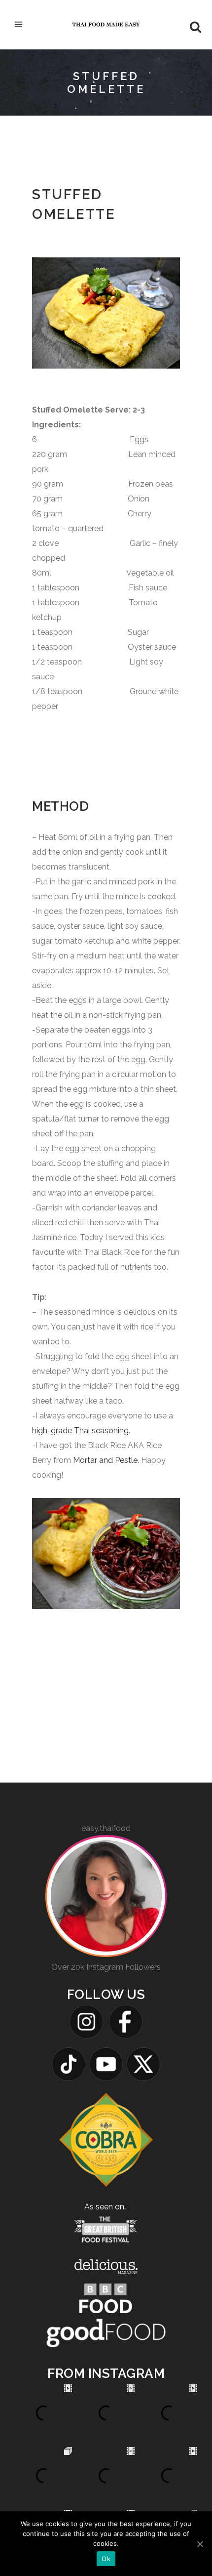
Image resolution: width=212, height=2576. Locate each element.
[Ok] (200, 2544)
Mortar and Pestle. (106, 1460)
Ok (106, 2559)
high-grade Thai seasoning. (81, 1431)
